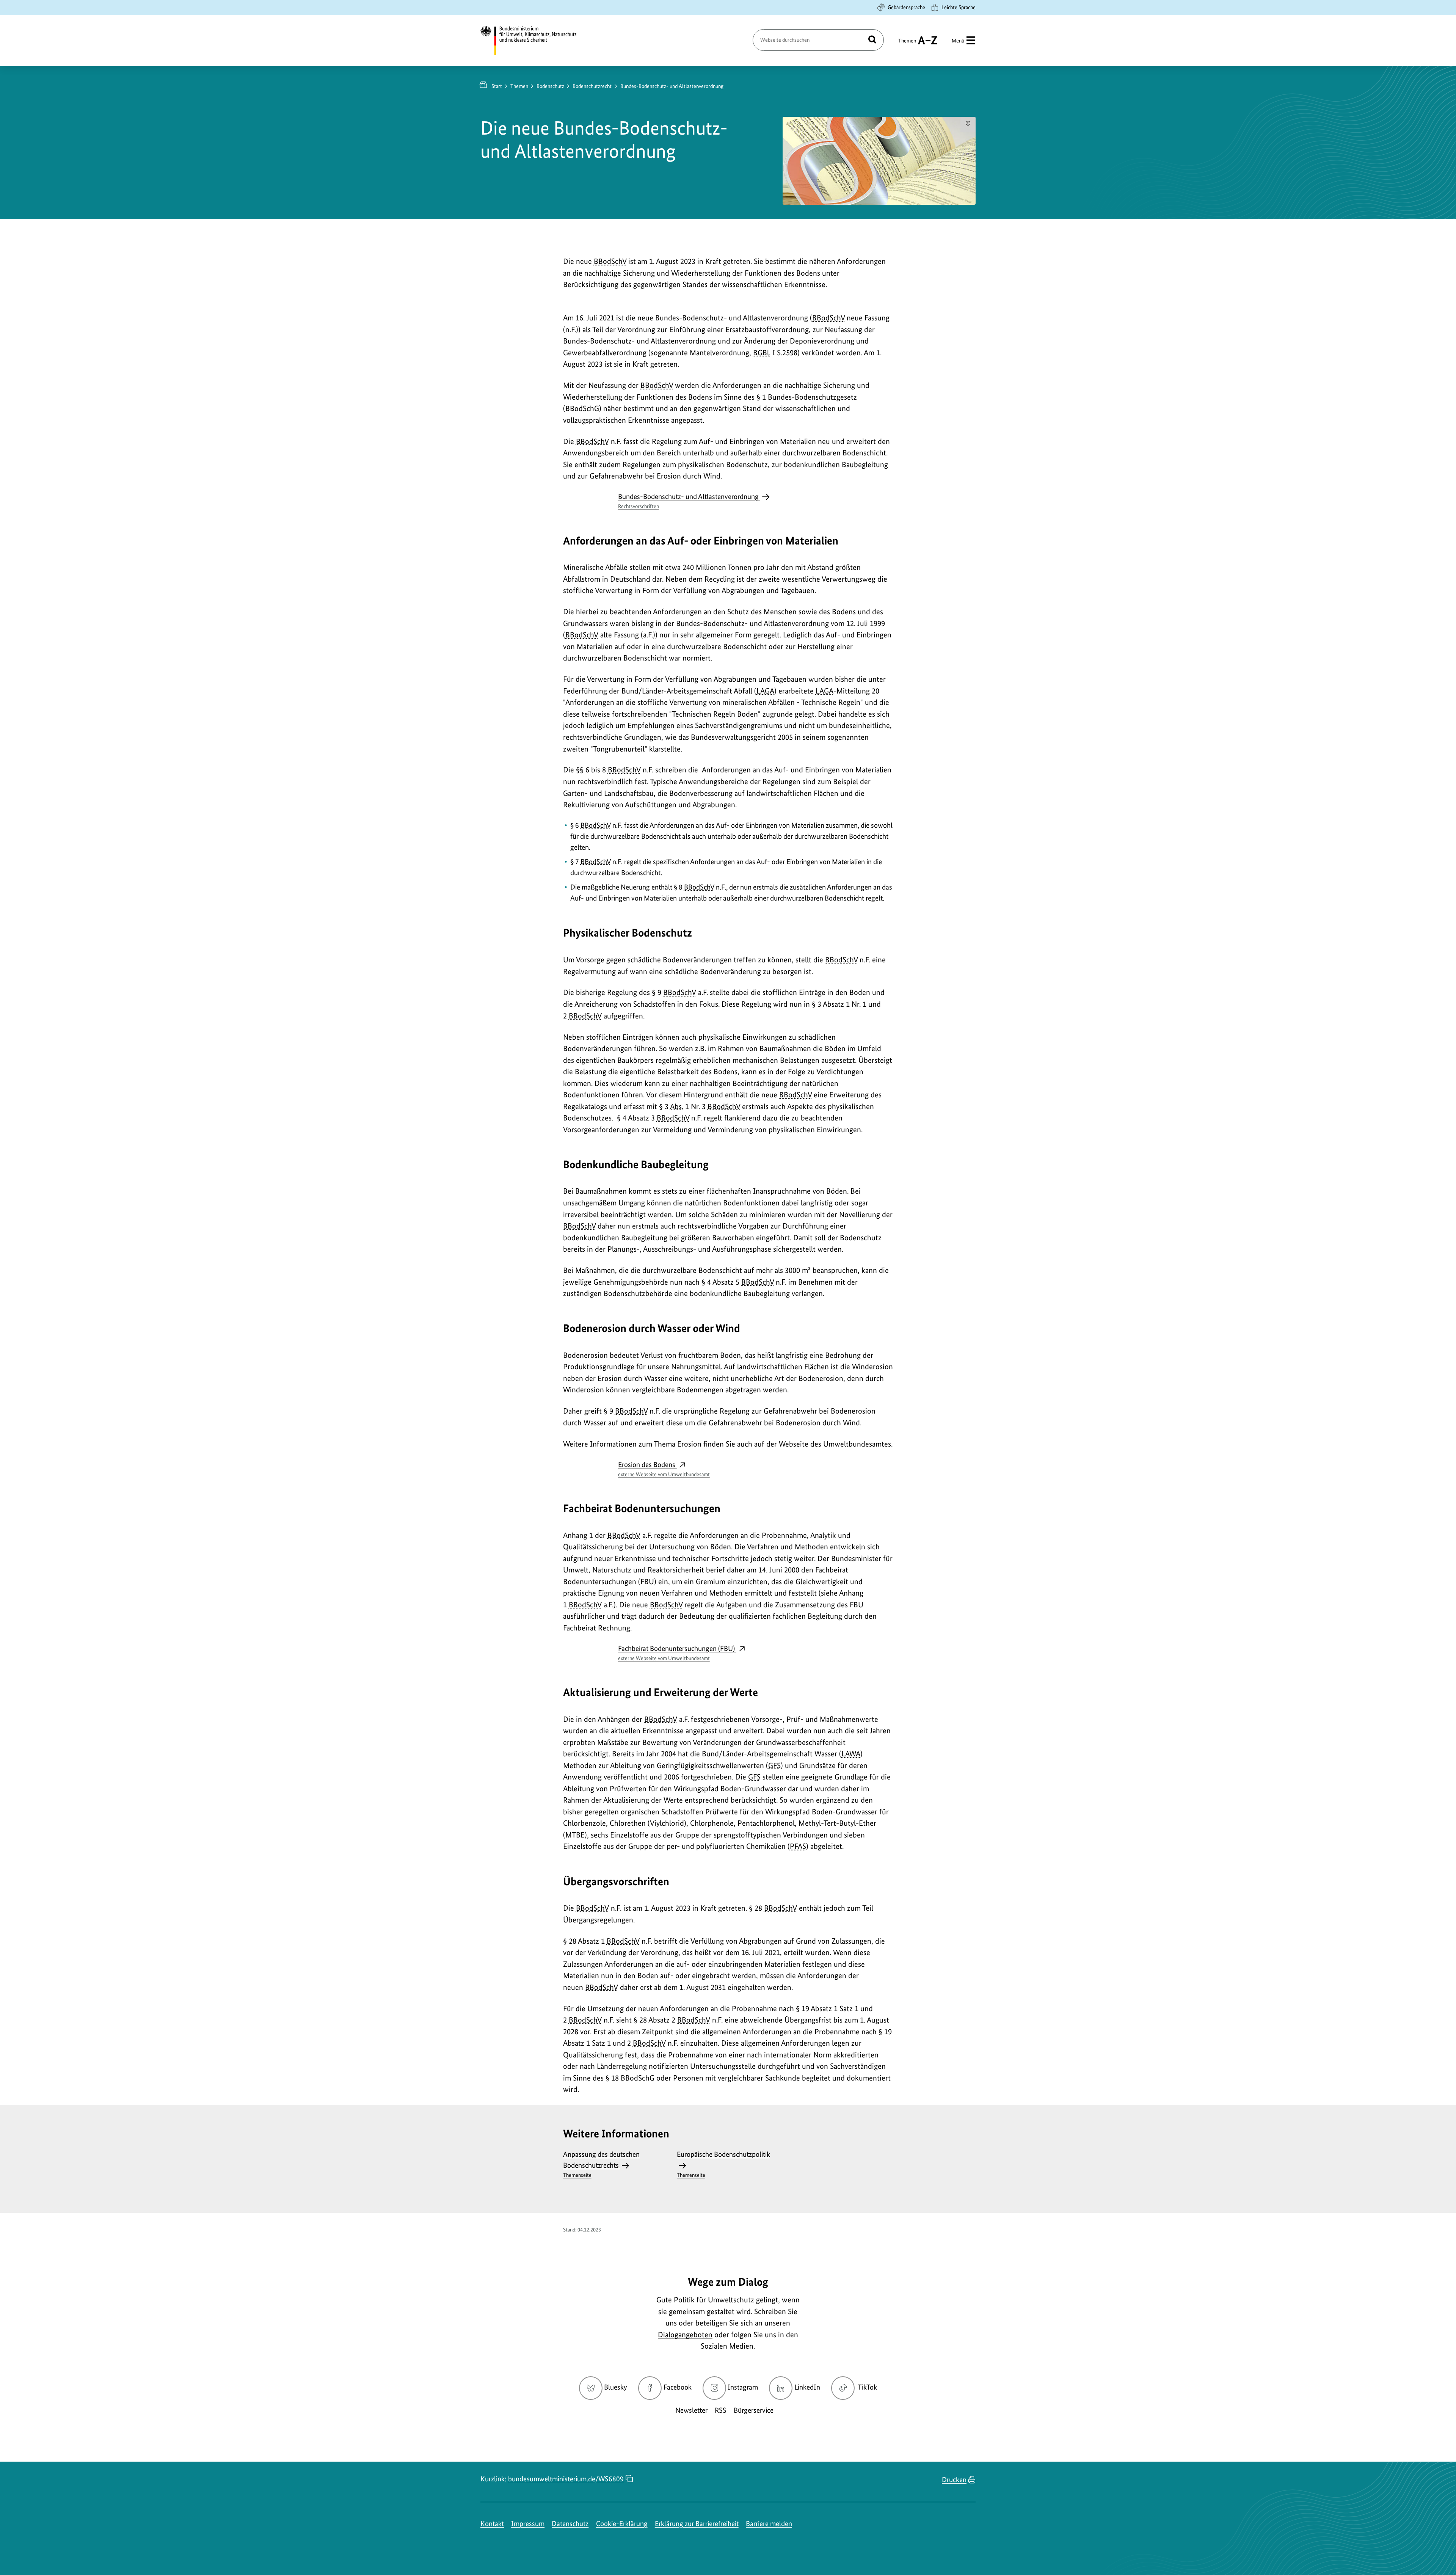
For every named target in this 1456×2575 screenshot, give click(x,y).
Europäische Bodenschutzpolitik (723, 2164)
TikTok (867, 2387)
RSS (721, 2410)
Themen (907, 44)
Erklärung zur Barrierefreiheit (697, 2524)
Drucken (954, 2480)
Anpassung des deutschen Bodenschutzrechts (601, 2164)
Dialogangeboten (685, 2335)
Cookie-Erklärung (622, 2524)
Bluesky (616, 2387)
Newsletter (691, 2410)
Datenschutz (570, 2524)
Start (497, 86)
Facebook (678, 2387)
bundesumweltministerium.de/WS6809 (566, 2479)
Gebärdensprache (906, 7)
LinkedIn (807, 2387)
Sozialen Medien (727, 2346)
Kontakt (492, 2524)
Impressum (528, 2524)
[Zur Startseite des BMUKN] (535, 41)
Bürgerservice (754, 2410)
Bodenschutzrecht (592, 86)
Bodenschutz (550, 86)
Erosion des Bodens (664, 1469)
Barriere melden (769, 2524)
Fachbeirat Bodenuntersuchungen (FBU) (677, 1653)
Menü (958, 41)
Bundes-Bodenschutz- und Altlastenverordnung (689, 501)
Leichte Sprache (959, 7)
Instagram (743, 2387)
